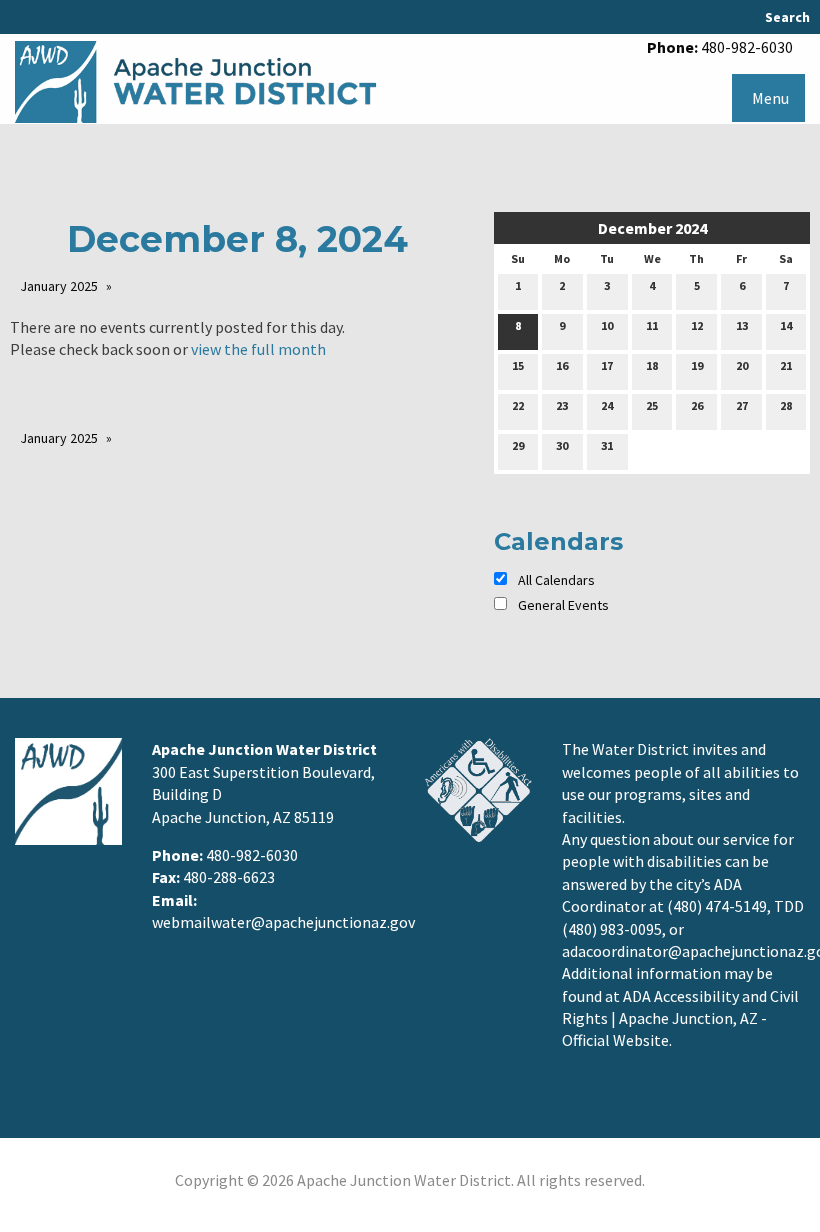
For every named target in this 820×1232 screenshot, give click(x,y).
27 (742, 405)
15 (518, 365)
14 (786, 325)
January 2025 (59, 286)
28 (786, 405)
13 (742, 325)
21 (786, 365)
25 (652, 405)
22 (518, 405)
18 (652, 365)
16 (562, 365)
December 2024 (652, 228)
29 (518, 445)
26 (697, 405)
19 (697, 365)
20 (742, 365)
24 (607, 405)
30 (562, 445)
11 (652, 325)
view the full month (258, 349)
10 (607, 325)
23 (562, 405)
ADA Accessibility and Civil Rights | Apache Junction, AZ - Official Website (680, 1018)
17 (607, 365)
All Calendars (555, 580)
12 (697, 325)
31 (607, 445)
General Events (563, 605)
